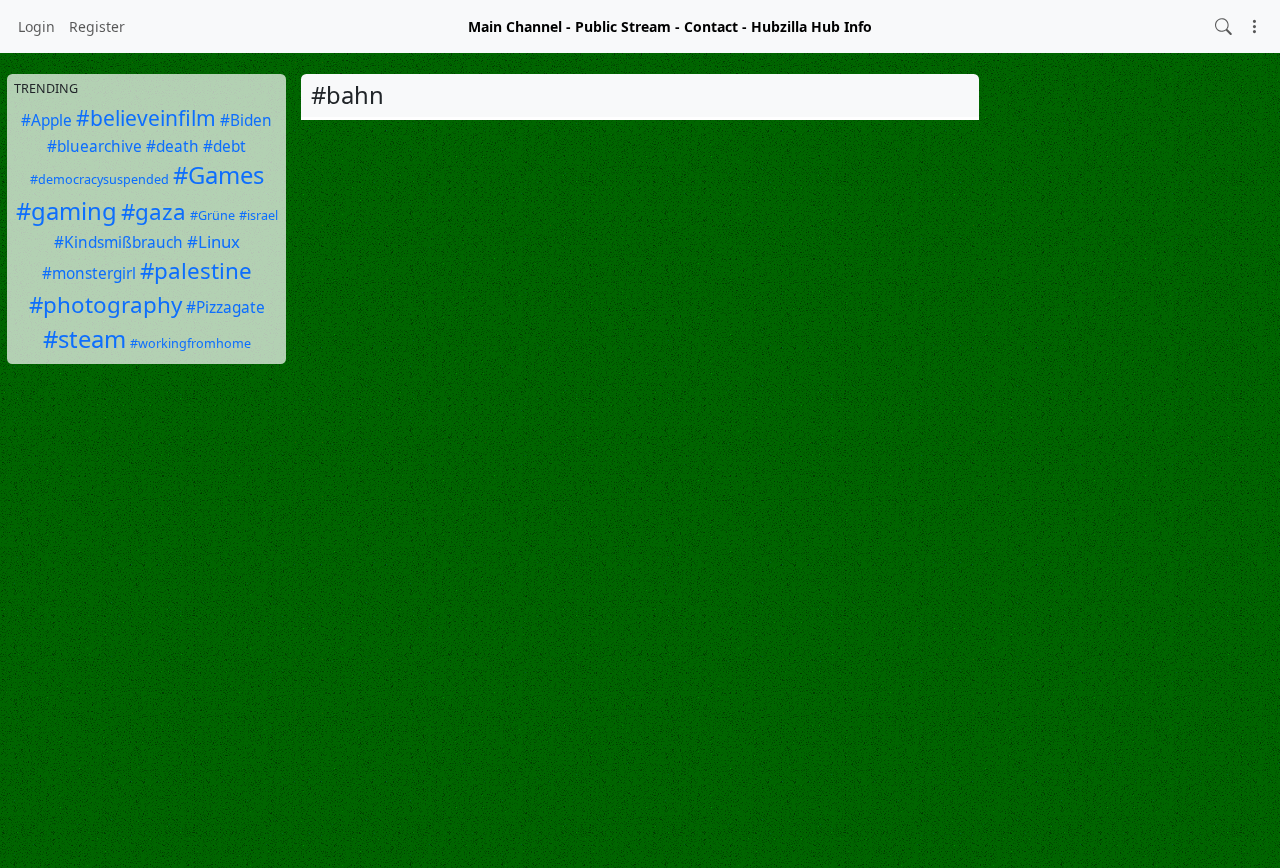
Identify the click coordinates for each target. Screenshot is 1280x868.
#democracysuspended (99, 179)
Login (36, 26)
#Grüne (212, 215)
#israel (258, 215)
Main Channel (515, 26)
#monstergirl (89, 273)
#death (172, 146)
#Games (218, 175)
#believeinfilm (146, 118)
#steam (84, 339)
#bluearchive (94, 146)
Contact (711, 26)
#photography (105, 304)
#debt (224, 146)
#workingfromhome (190, 343)
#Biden (246, 120)
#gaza (153, 211)
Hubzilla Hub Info (811, 26)
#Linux (213, 241)
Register (97, 26)
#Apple (46, 120)
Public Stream (623, 26)
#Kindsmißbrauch (118, 242)
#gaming (66, 211)
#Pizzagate (225, 307)
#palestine (196, 270)
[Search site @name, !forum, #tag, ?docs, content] (1223, 26)
